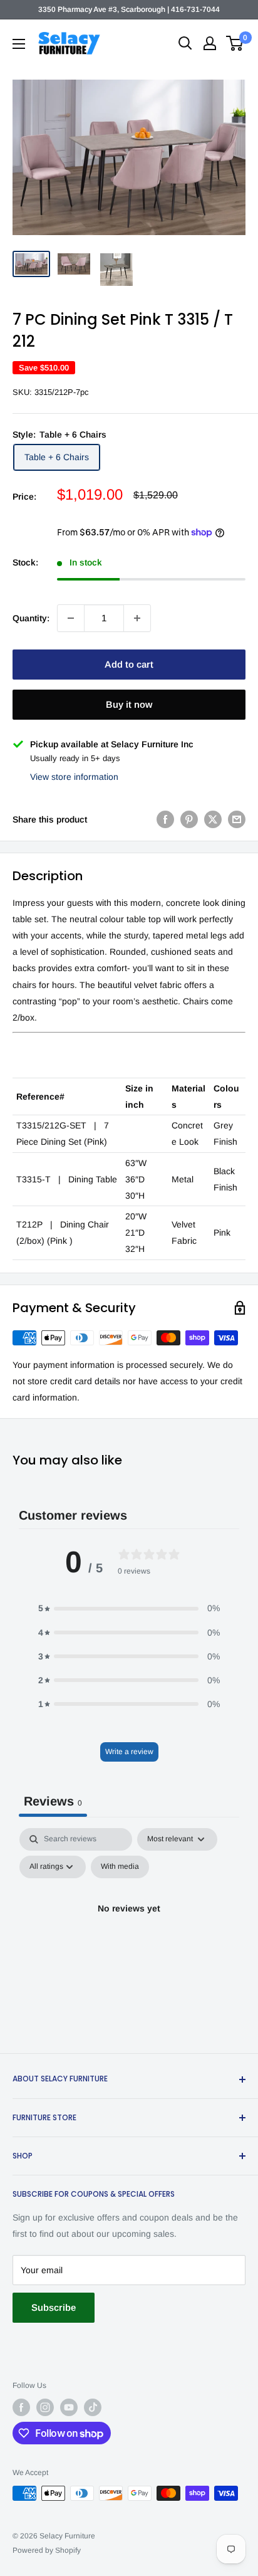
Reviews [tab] (53, 1801)
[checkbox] (120, 1867)
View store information (74, 777)
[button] (129, 1608)
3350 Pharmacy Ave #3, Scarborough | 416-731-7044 (129, 9)
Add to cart (129, 664)
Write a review (129, 1752)
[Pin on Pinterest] (189, 819)
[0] (235, 43)
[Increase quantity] (137, 618)
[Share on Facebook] (165, 819)
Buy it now (129, 704)
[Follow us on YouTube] (69, 2407)
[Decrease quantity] (71, 618)
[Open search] (185, 43)
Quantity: (31, 618)
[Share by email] (237, 819)
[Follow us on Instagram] (45, 2407)
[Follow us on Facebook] (21, 2407)
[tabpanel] (129, 1937)
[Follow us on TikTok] (93, 2407)
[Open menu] (19, 44)
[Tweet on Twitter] (213, 819)
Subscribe (54, 2307)
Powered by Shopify (47, 2550)
